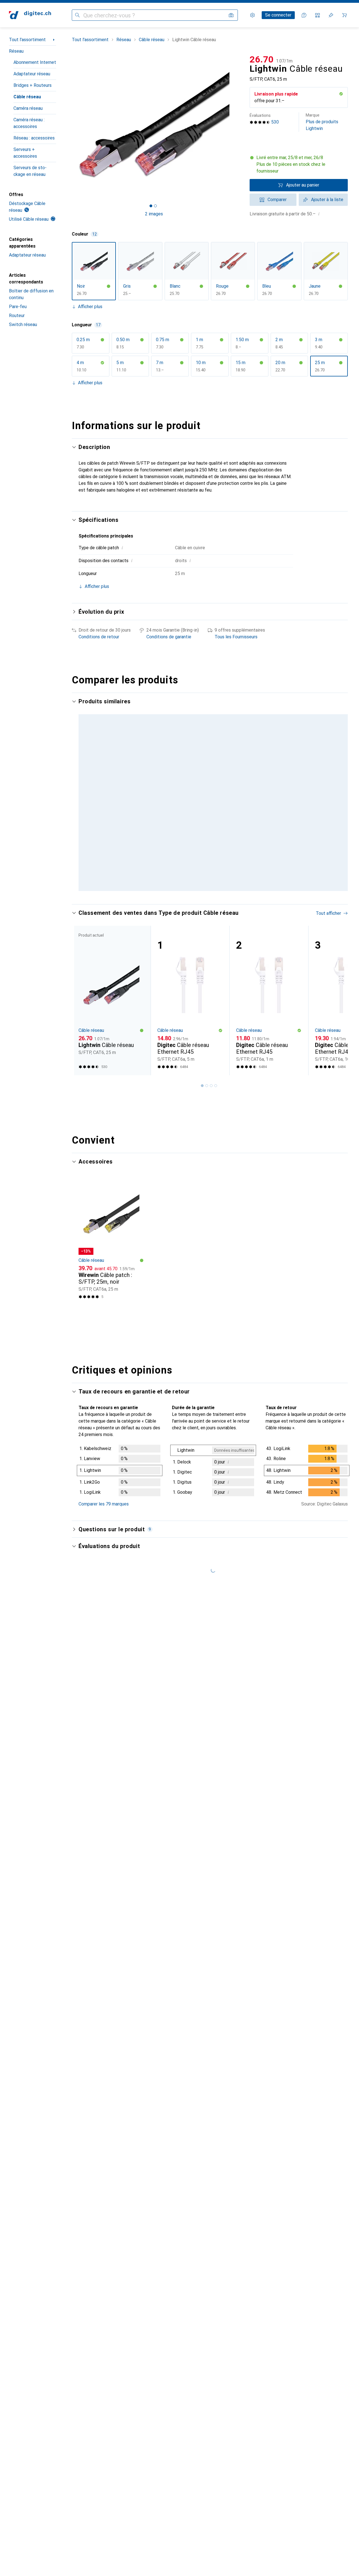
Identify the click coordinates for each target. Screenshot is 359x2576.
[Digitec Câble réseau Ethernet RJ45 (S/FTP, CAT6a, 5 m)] (190, 1000)
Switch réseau (23, 324)
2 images (154, 214)
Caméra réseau (28, 108)
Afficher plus (90, 307)
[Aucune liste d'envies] (331, 15)
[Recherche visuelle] (231, 15)
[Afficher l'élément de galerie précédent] (71, 125)
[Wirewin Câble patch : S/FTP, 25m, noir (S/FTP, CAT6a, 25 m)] (111, 1240)
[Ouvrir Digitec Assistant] (304, 15)
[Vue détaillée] (120, 1472)
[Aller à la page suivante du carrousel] (338, 1000)
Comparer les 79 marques (104, 1504)
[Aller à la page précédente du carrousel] (82, 1000)
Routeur (17, 316)
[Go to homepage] (30, 15)
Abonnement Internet (35, 62)
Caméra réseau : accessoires (29, 123)
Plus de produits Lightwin (322, 122)
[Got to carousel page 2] (155, 206)
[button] (341, 94)
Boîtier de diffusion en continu (31, 294)
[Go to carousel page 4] (216, 1086)
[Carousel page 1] (151, 206)
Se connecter (278, 15)
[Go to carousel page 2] (207, 1086)
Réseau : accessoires (34, 138)
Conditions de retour (99, 637)
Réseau (16, 51)
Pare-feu (18, 307)
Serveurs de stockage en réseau (30, 171)
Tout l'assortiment (27, 40)
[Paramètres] (252, 15)
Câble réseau (27, 97)
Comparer (277, 200)
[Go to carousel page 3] (211, 1086)
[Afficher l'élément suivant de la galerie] (237, 125)
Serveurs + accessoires (25, 153)
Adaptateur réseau (32, 74)
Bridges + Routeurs (33, 85)
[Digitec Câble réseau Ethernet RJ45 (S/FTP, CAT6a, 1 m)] (269, 1000)
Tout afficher (328, 913)
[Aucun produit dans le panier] (344, 15)
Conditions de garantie (169, 637)
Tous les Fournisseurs (236, 637)
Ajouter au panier (303, 185)
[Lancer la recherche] (77, 15)
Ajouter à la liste (327, 200)
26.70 (262, 59)
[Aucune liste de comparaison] (317, 15)
